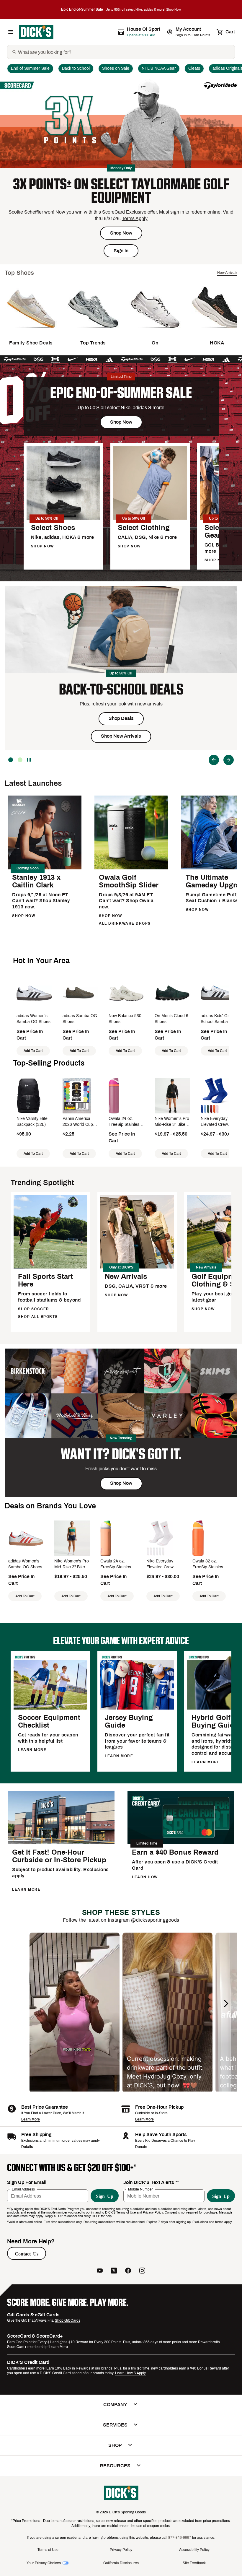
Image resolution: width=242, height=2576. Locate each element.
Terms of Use (48, 2550)
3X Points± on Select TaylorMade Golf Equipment (121, 191)
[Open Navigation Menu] (11, 32)
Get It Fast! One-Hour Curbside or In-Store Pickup (59, 1856)
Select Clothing (144, 528)
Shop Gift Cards (68, 2320)
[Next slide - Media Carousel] (226, 2003)
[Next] (229, 760)
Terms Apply (135, 218)
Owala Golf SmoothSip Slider (129, 881)
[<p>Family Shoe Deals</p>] (31, 332)
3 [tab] (11, 760)
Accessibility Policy (194, 2550)
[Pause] (30, 760)
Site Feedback (194, 2563)
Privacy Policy (121, 2550)
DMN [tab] (20, 760)
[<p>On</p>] (155, 332)
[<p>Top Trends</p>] (93, 332)
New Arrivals (126, 1276)
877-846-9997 (180, 2538)
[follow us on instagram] (142, 2271)
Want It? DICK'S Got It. (121, 1454)
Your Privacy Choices (44, 2563)
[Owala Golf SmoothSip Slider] (131, 868)
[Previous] (214, 760)
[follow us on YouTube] (100, 2271)
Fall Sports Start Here (45, 1280)
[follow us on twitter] (114, 2271)
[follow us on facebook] (128, 2271)
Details (27, 2147)
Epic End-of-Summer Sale (121, 393)
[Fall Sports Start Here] (50, 1267)
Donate (141, 2147)
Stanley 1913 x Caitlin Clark (36, 881)
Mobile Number (140, 2189)
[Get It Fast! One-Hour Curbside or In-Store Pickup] (61, 1843)
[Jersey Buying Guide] (137, 1709)
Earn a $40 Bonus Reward (175, 1852)
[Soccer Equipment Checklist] (50, 1709)
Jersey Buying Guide (129, 1721)
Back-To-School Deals (121, 689)
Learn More (31, 2119)
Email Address (23, 2189)
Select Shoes (53, 528)
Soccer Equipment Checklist (49, 1721)
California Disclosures (121, 2563)
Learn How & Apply (130, 2373)
